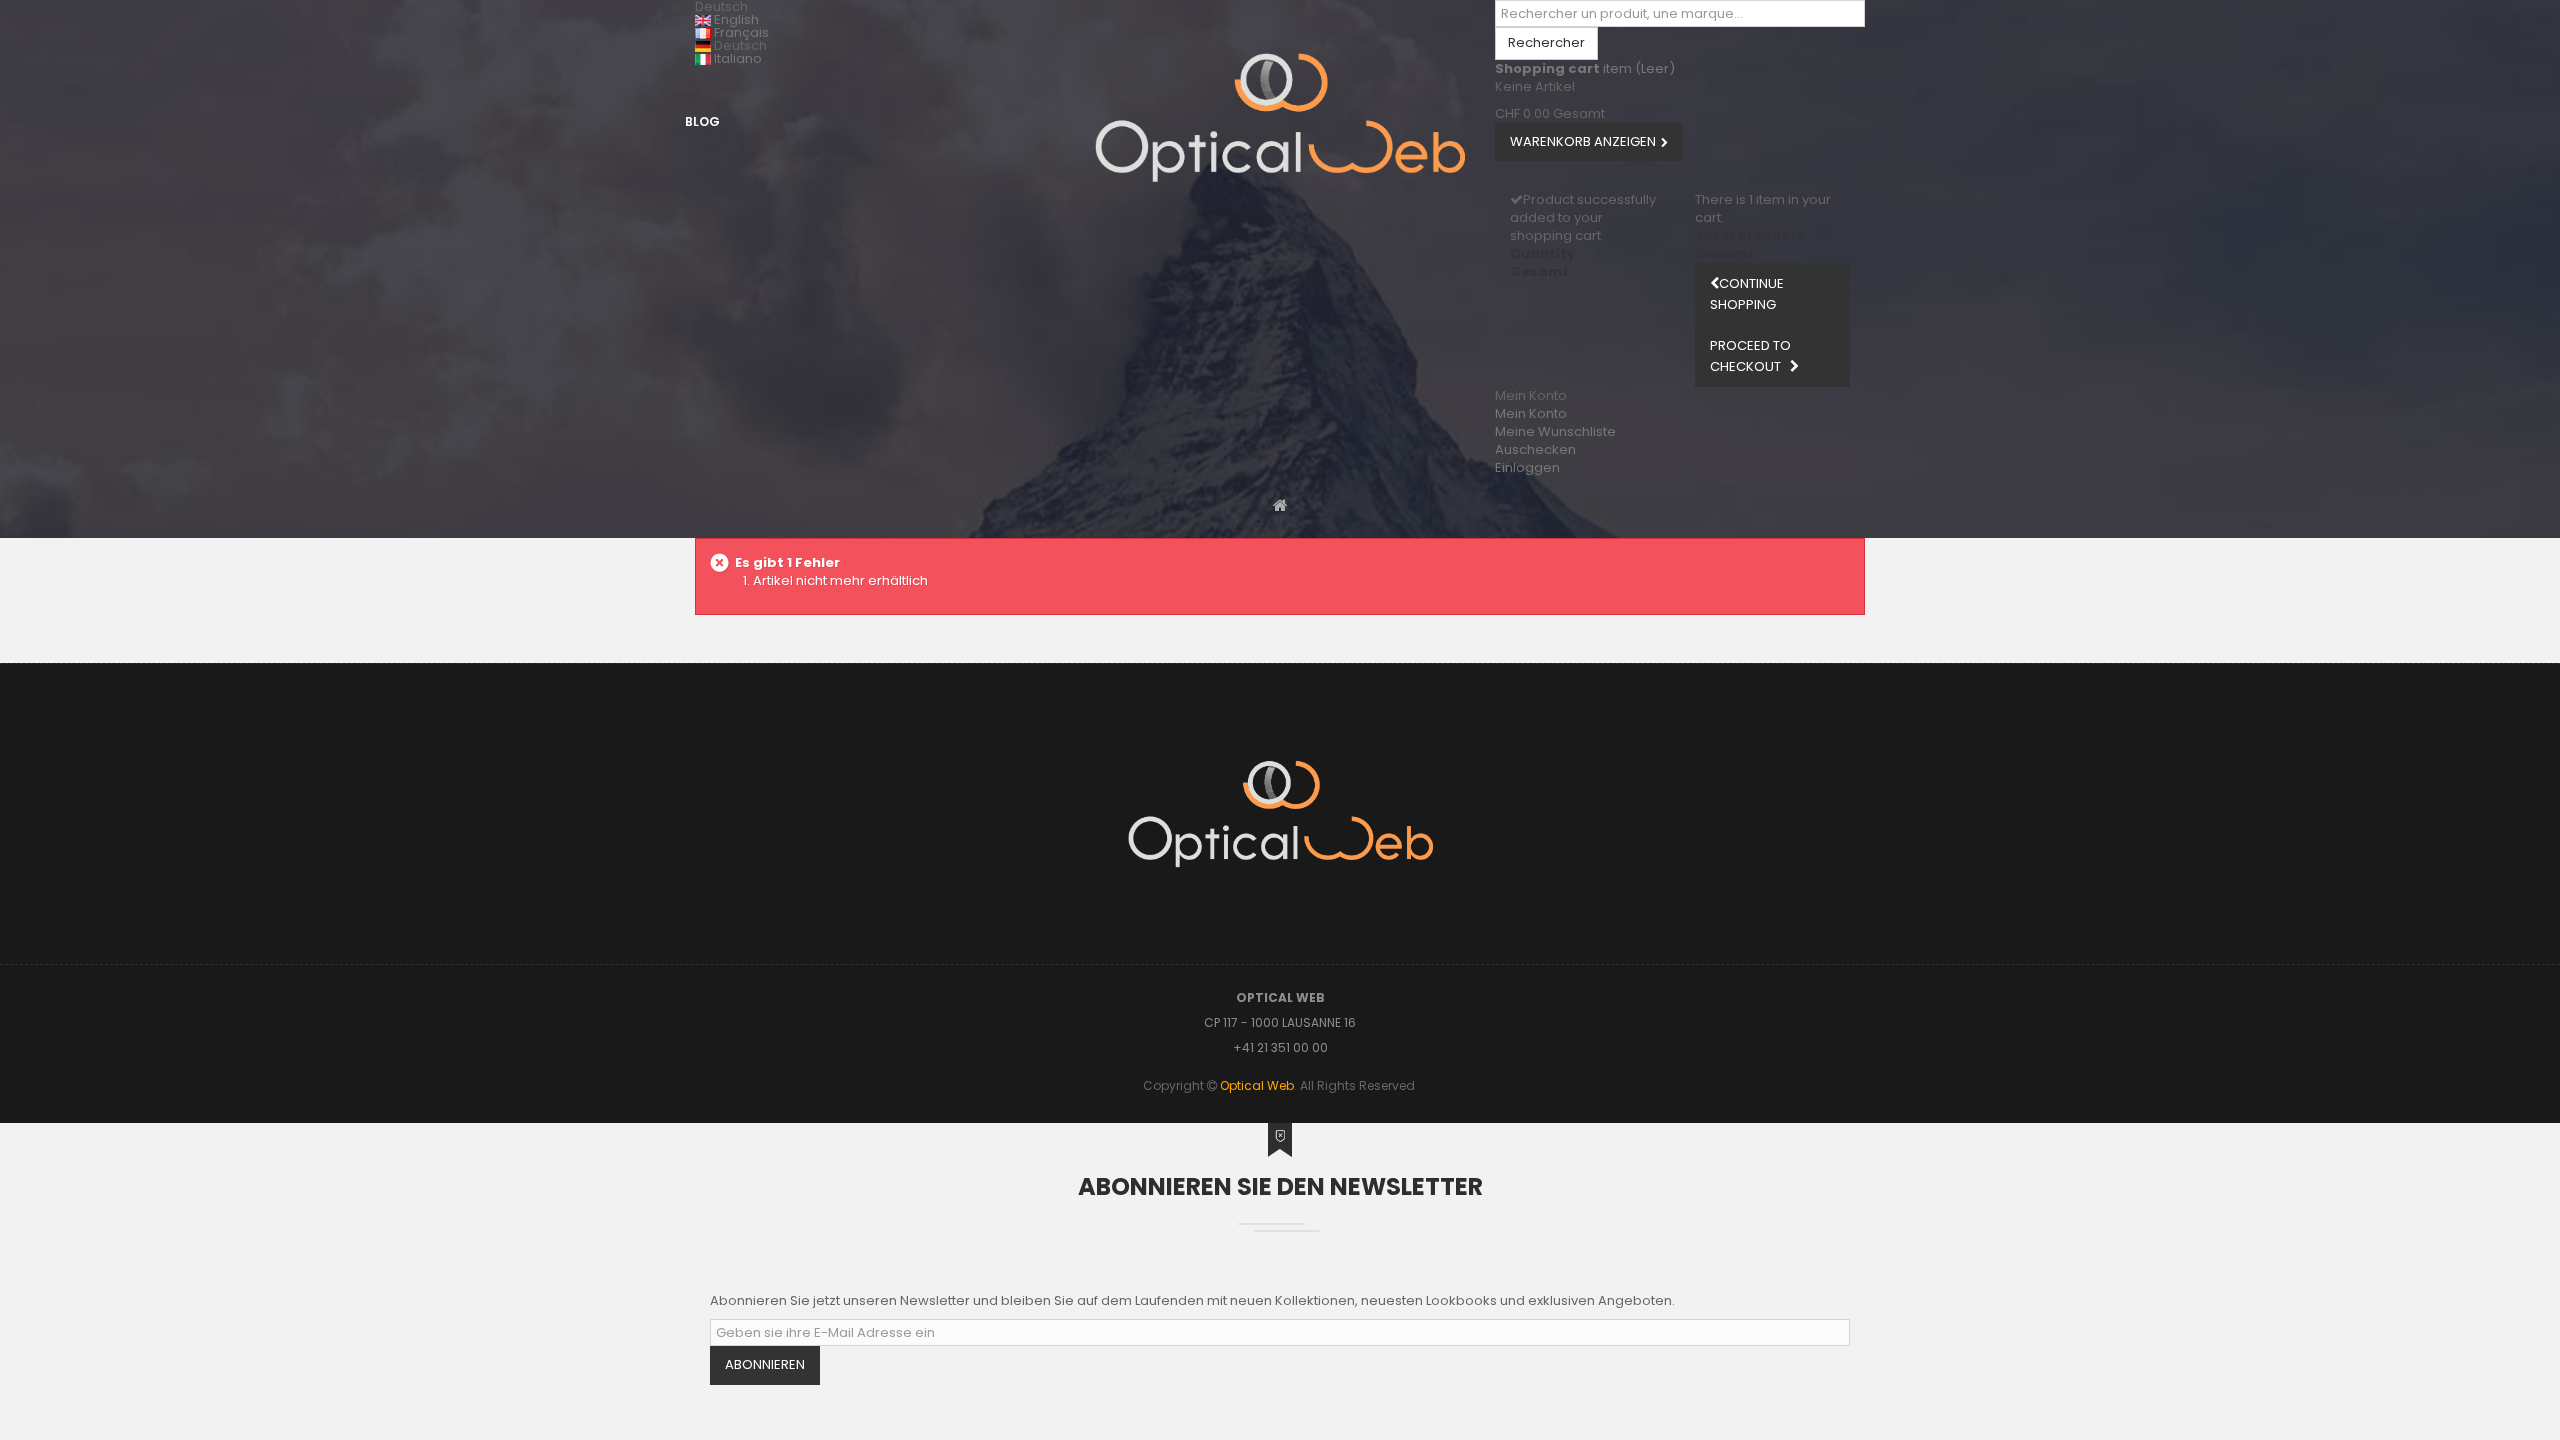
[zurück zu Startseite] (1280, 504)
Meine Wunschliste (1555, 431)
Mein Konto (1531, 413)
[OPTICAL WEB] (1280, 117)
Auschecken (1535, 449)
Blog (702, 121)
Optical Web (1257, 1085)
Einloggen (1527, 467)
